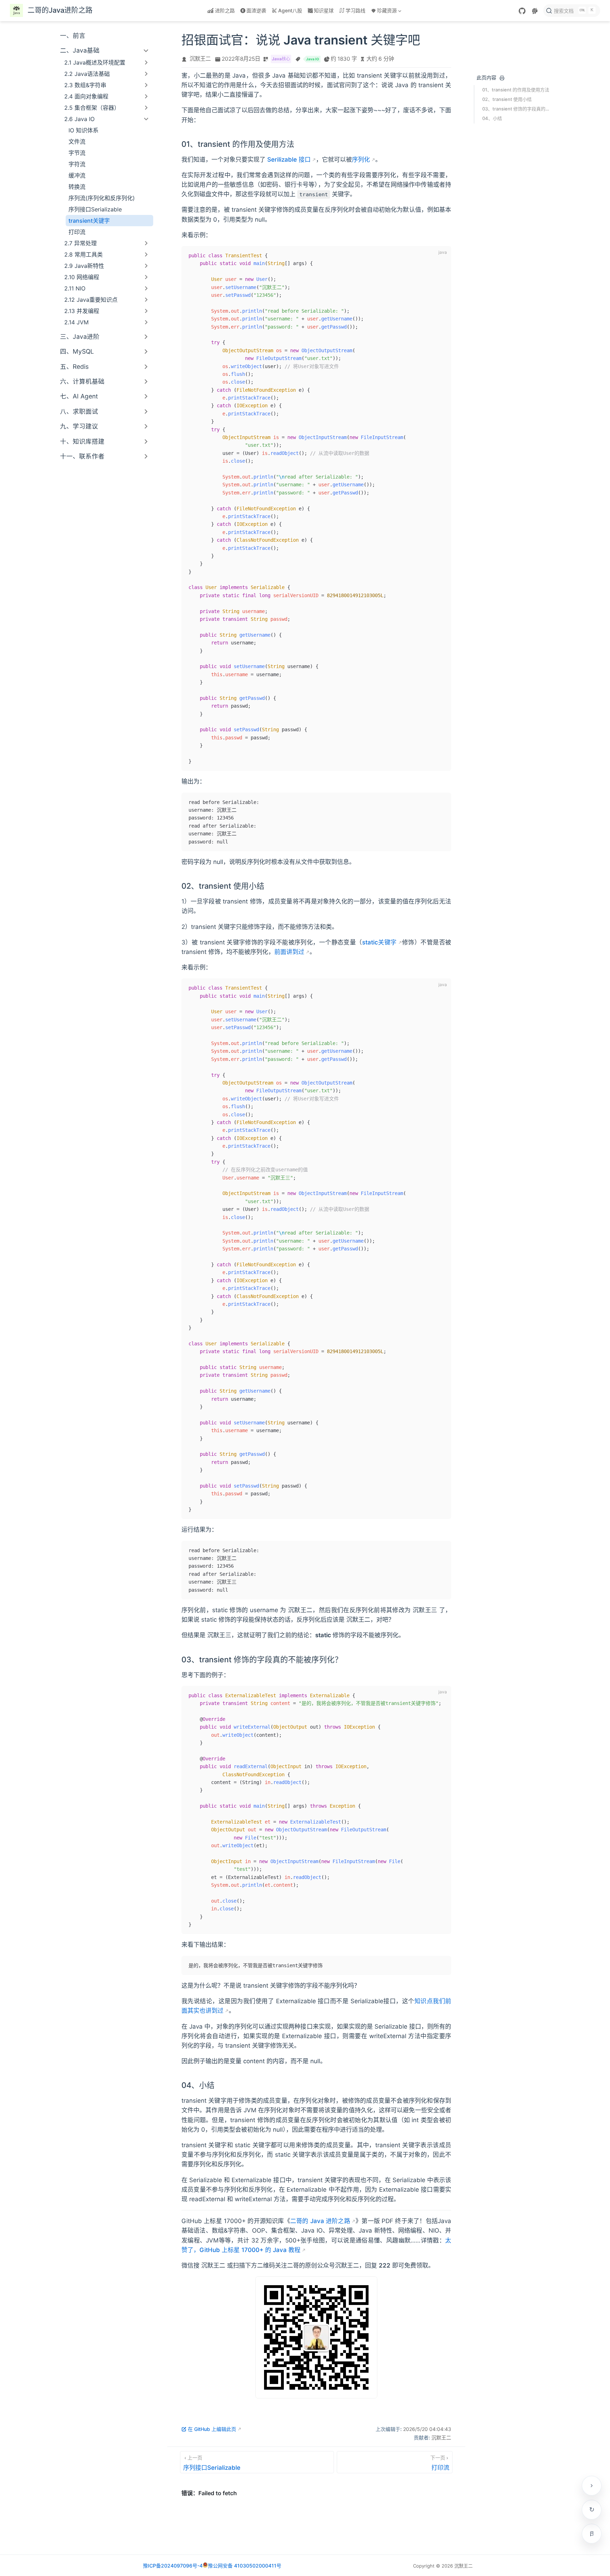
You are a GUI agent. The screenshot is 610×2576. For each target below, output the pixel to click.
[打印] (502, 78)
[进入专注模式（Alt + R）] (592, 2534)
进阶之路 (225, 10)
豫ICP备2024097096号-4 (173, 2566)
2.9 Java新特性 (84, 266)
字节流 (77, 153)
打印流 (77, 232)
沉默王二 (200, 59)
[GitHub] (522, 11)
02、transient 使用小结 (507, 99)
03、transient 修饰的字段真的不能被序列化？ (516, 109)
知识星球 (324, 10)
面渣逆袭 (256, 10)
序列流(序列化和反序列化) (102, 198)
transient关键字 (89, 221)
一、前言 (73, 35)
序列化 (361, 160)
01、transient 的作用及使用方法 (516, 90)
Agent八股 (290, 10)
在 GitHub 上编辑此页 (212, 2429)
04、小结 (492, 118)
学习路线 (355, 10)
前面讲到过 (289, 952)
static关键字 (379, 942)
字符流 (77, 164)
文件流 (77, 142)
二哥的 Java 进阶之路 (320, 2221)
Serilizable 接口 (289, 160)
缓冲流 (77, 175)
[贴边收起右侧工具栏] (592, 2486)
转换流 (77, 187)
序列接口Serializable (95, 209)
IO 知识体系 (83, 130)
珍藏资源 (383, 12)
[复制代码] (442, 256)
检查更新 (592, 2510)
